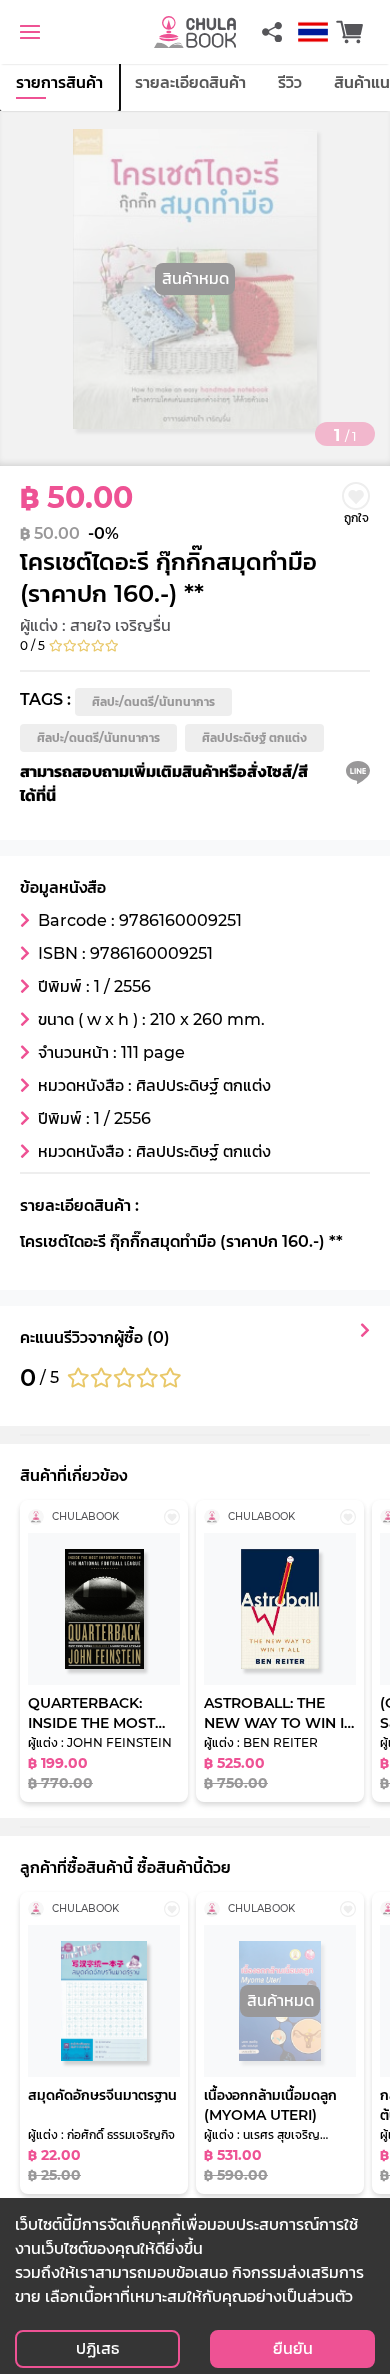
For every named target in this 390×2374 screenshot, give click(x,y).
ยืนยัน (293, 2348)
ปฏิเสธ (97, 2348)
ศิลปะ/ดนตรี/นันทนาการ (153, 701)
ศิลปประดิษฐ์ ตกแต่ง (254, 737)
